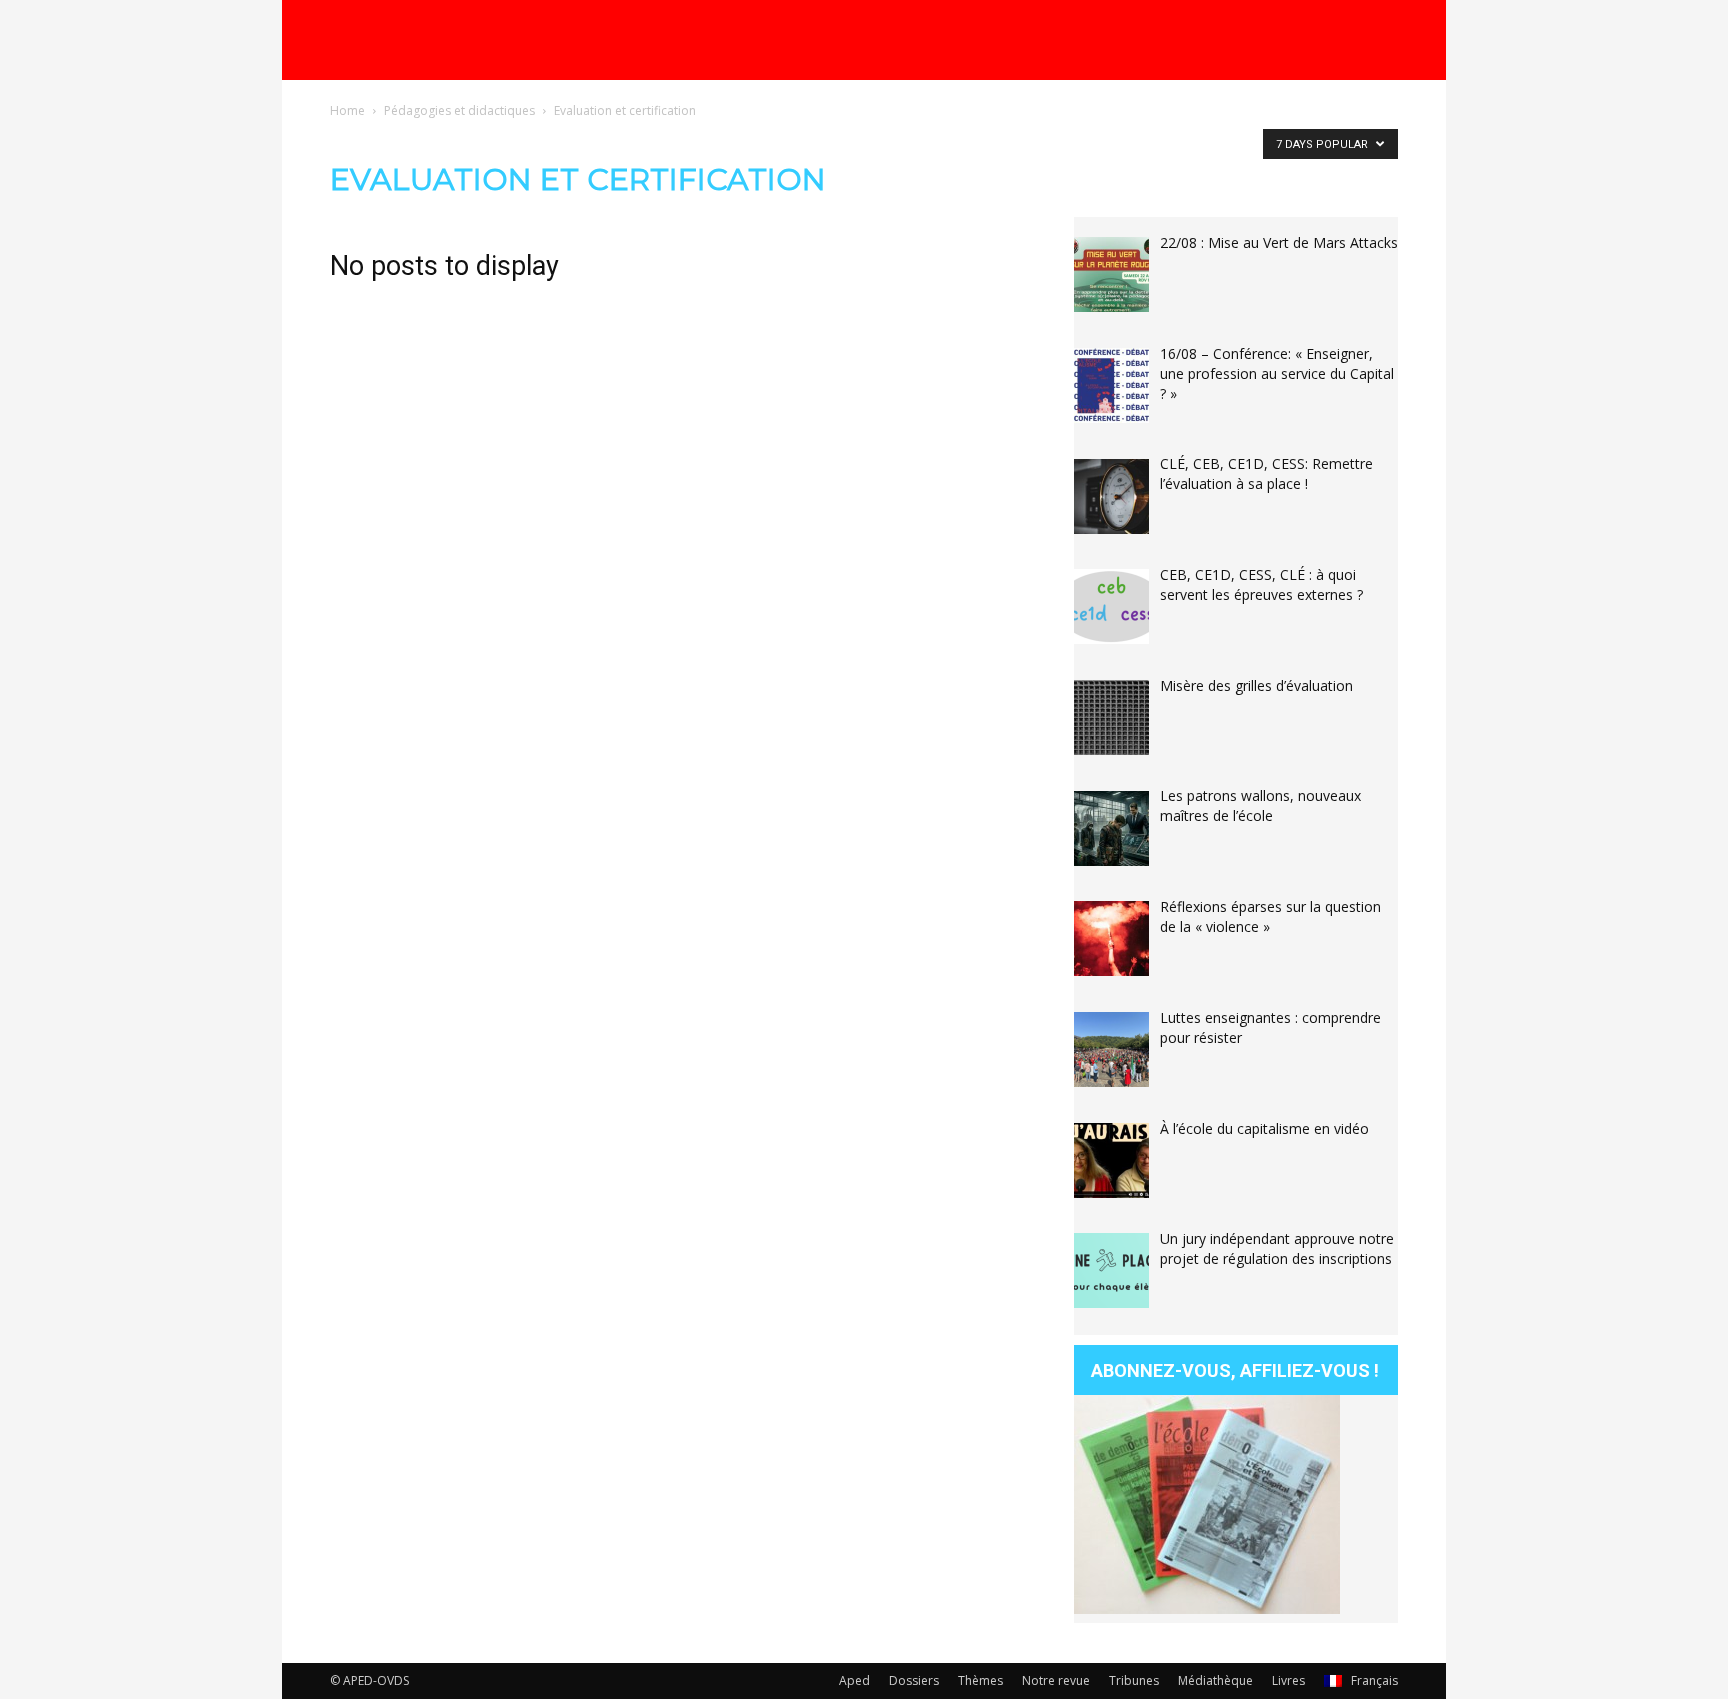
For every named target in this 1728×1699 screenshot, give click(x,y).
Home (347, 110)
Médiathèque (1215, 1680)
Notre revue (1056, 1680)
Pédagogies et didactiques (459, 110)
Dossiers (914, 1680)
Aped (854, 1680)
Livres (1288, 1680)
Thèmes (980, 1680)
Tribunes (1134, 1680)
